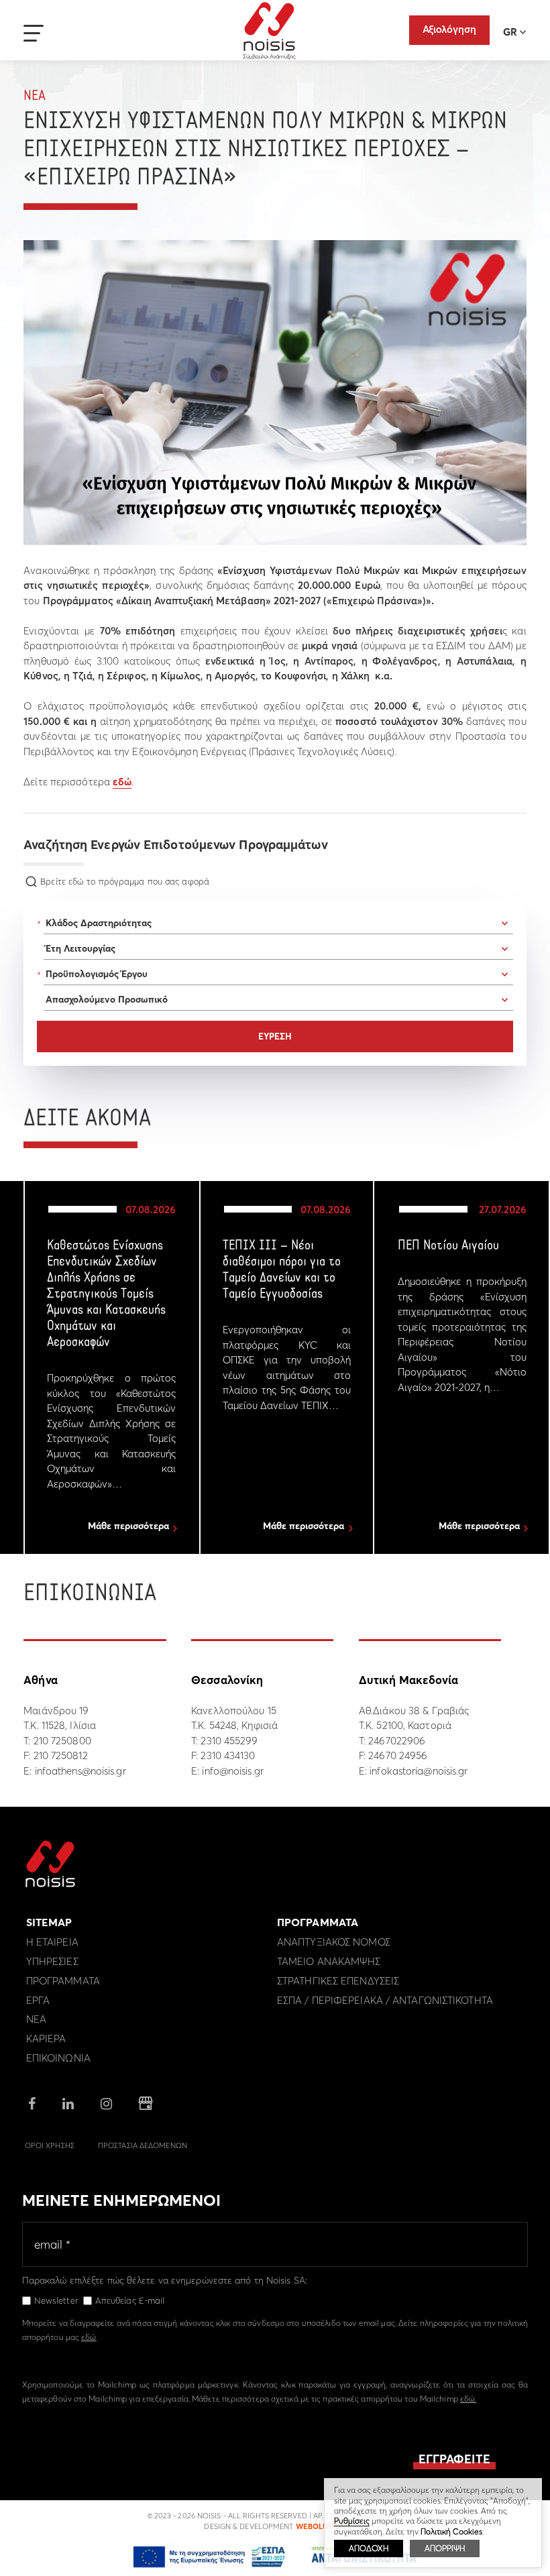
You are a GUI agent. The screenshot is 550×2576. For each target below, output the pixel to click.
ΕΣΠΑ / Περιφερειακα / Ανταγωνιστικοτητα (385, 2000)
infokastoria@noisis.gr (419, 1771)
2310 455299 (229, 1741)
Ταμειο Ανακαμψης (329, 1961)
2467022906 (397, 1741)
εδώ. (468, 2399)
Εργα (38, 2000)
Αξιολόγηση (449, 29)
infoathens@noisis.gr (80, 1771)
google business (146, 2104)
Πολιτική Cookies (451, 2531)
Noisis (269, 31)
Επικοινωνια (58, 2058)
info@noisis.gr (232, 1771)
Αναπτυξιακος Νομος (334, 1942)
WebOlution (321, 2526)
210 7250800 (62, 1741)
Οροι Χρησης (50, 2145)
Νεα (35, 96)
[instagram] (106, 2105)
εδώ (122, 782)
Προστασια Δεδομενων (143, 2145)
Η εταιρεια (52, 1942)
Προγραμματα (63, 1981)
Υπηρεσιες (52, 1961)
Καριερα (46, 2038)
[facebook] (32, 2105)
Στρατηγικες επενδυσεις (338, 1981)
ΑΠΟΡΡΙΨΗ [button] (445, 2548)
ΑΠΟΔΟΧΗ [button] (369, 2548)
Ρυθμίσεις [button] (352, 2521)
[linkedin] (68, 2105)
